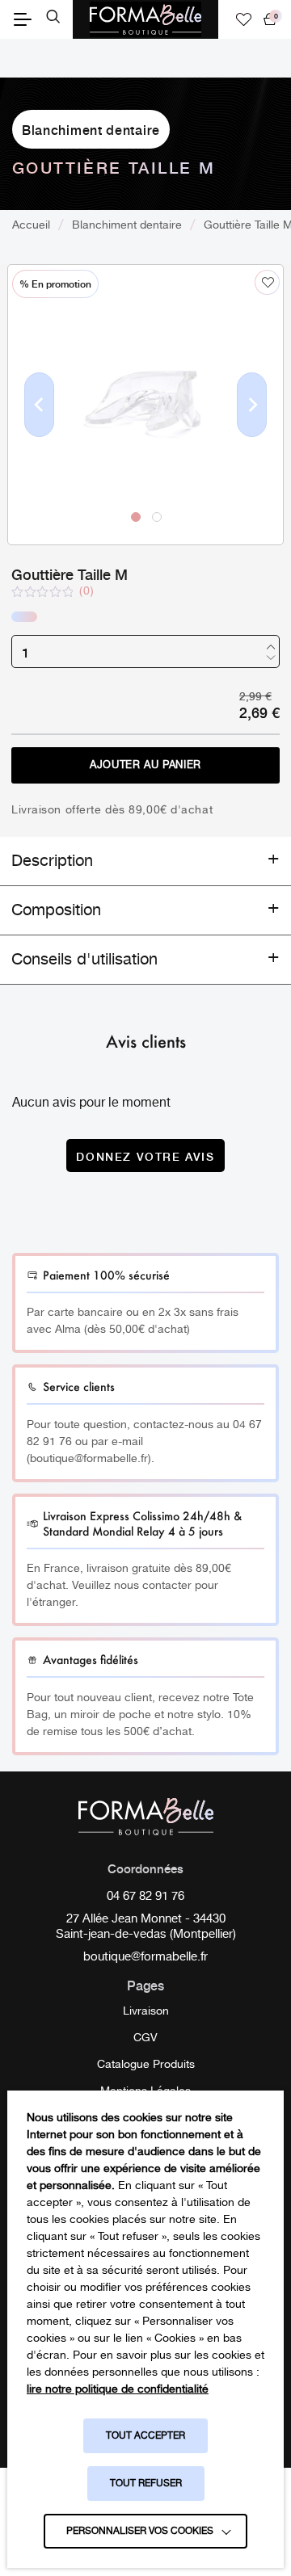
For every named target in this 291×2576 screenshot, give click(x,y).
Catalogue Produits (146, 2065)
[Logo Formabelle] (145, 19)
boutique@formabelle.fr (145, 1958)
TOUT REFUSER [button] (146, 2484)
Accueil (31, 225)
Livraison (146, 2011)
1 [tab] (135, 516)
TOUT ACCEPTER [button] (145, 2436)
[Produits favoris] (244, 19)
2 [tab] (156, 516)
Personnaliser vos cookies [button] (140, 2531)
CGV (145, 2038)
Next (252, 431)
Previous (40, 431)
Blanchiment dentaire (91, 129)
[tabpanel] (145, 405)
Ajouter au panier (145, 765)
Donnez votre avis (145, 1156)
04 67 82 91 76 (145, 1897)
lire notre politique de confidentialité (118, 2389)
